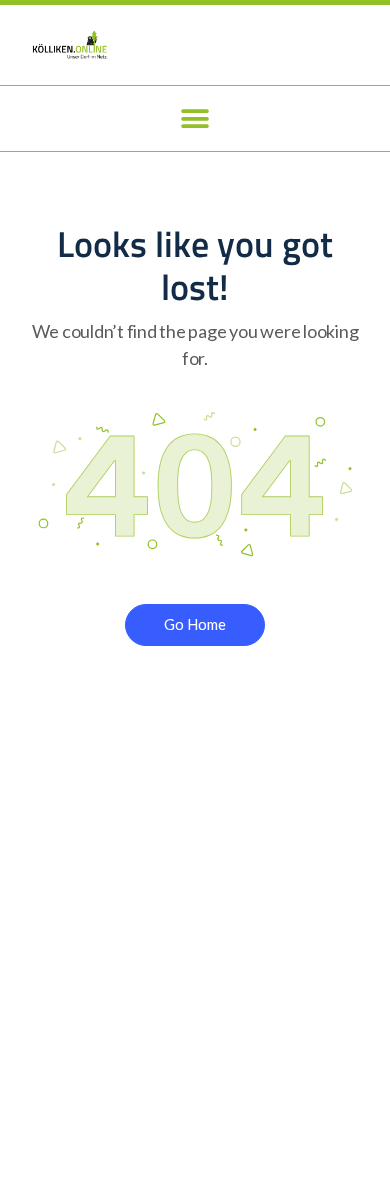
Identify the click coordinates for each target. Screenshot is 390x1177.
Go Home (195, 624)
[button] (195, 118)
